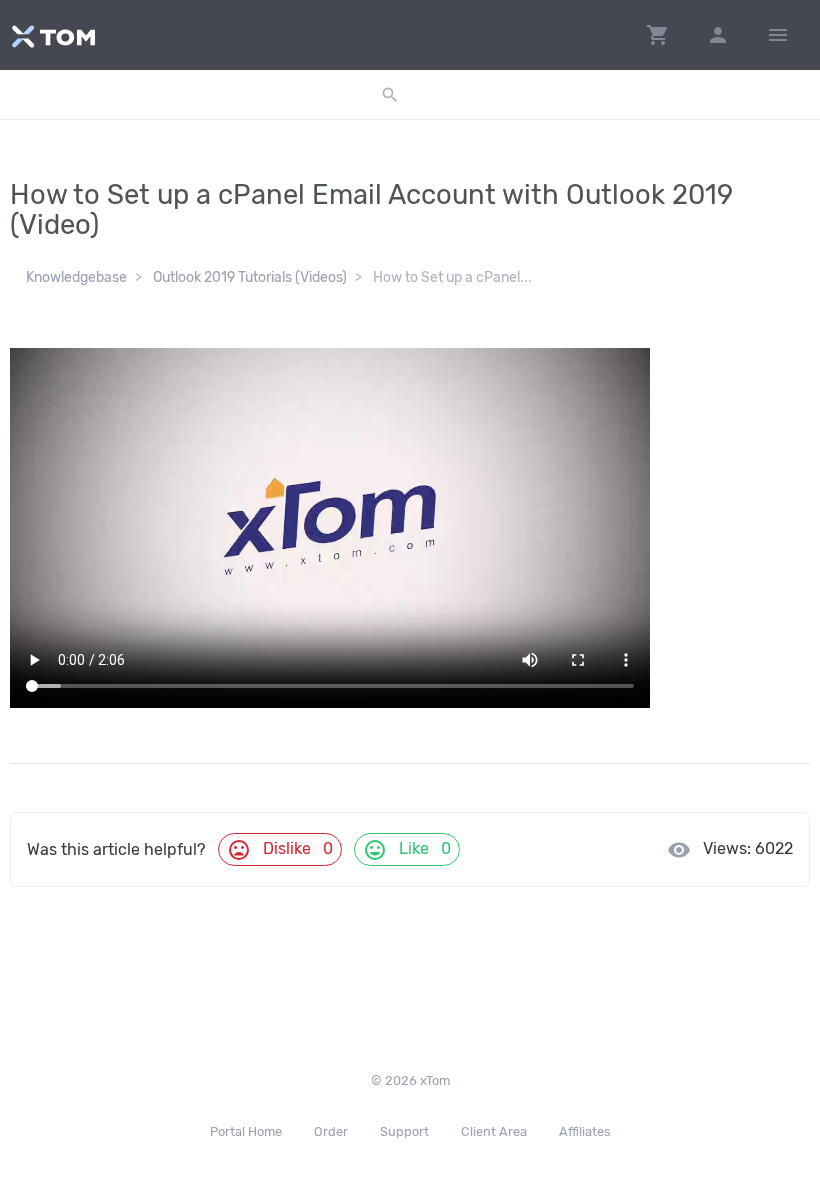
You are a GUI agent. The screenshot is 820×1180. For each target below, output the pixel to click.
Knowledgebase (76, 277)
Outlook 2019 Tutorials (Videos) (250, 277)
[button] (658, 35)
